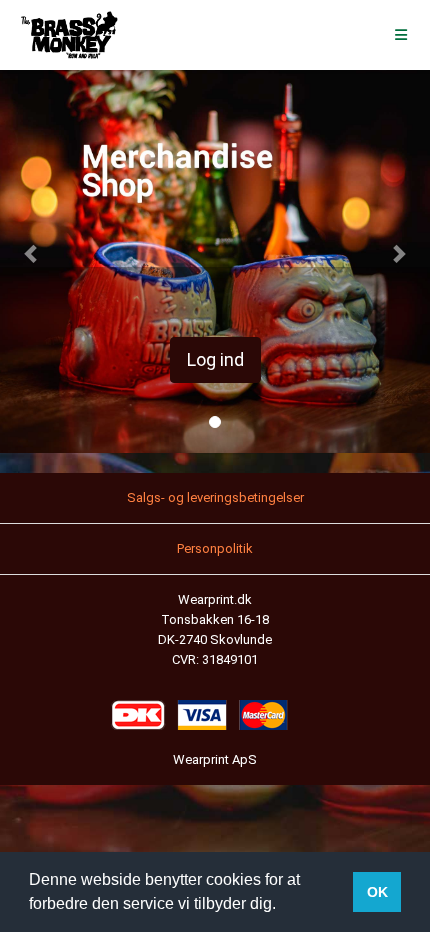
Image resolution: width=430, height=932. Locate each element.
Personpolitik (215, 548)
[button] (32, 253)
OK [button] (377, 892)
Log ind (215, 359)
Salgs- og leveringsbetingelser (215, 497)
